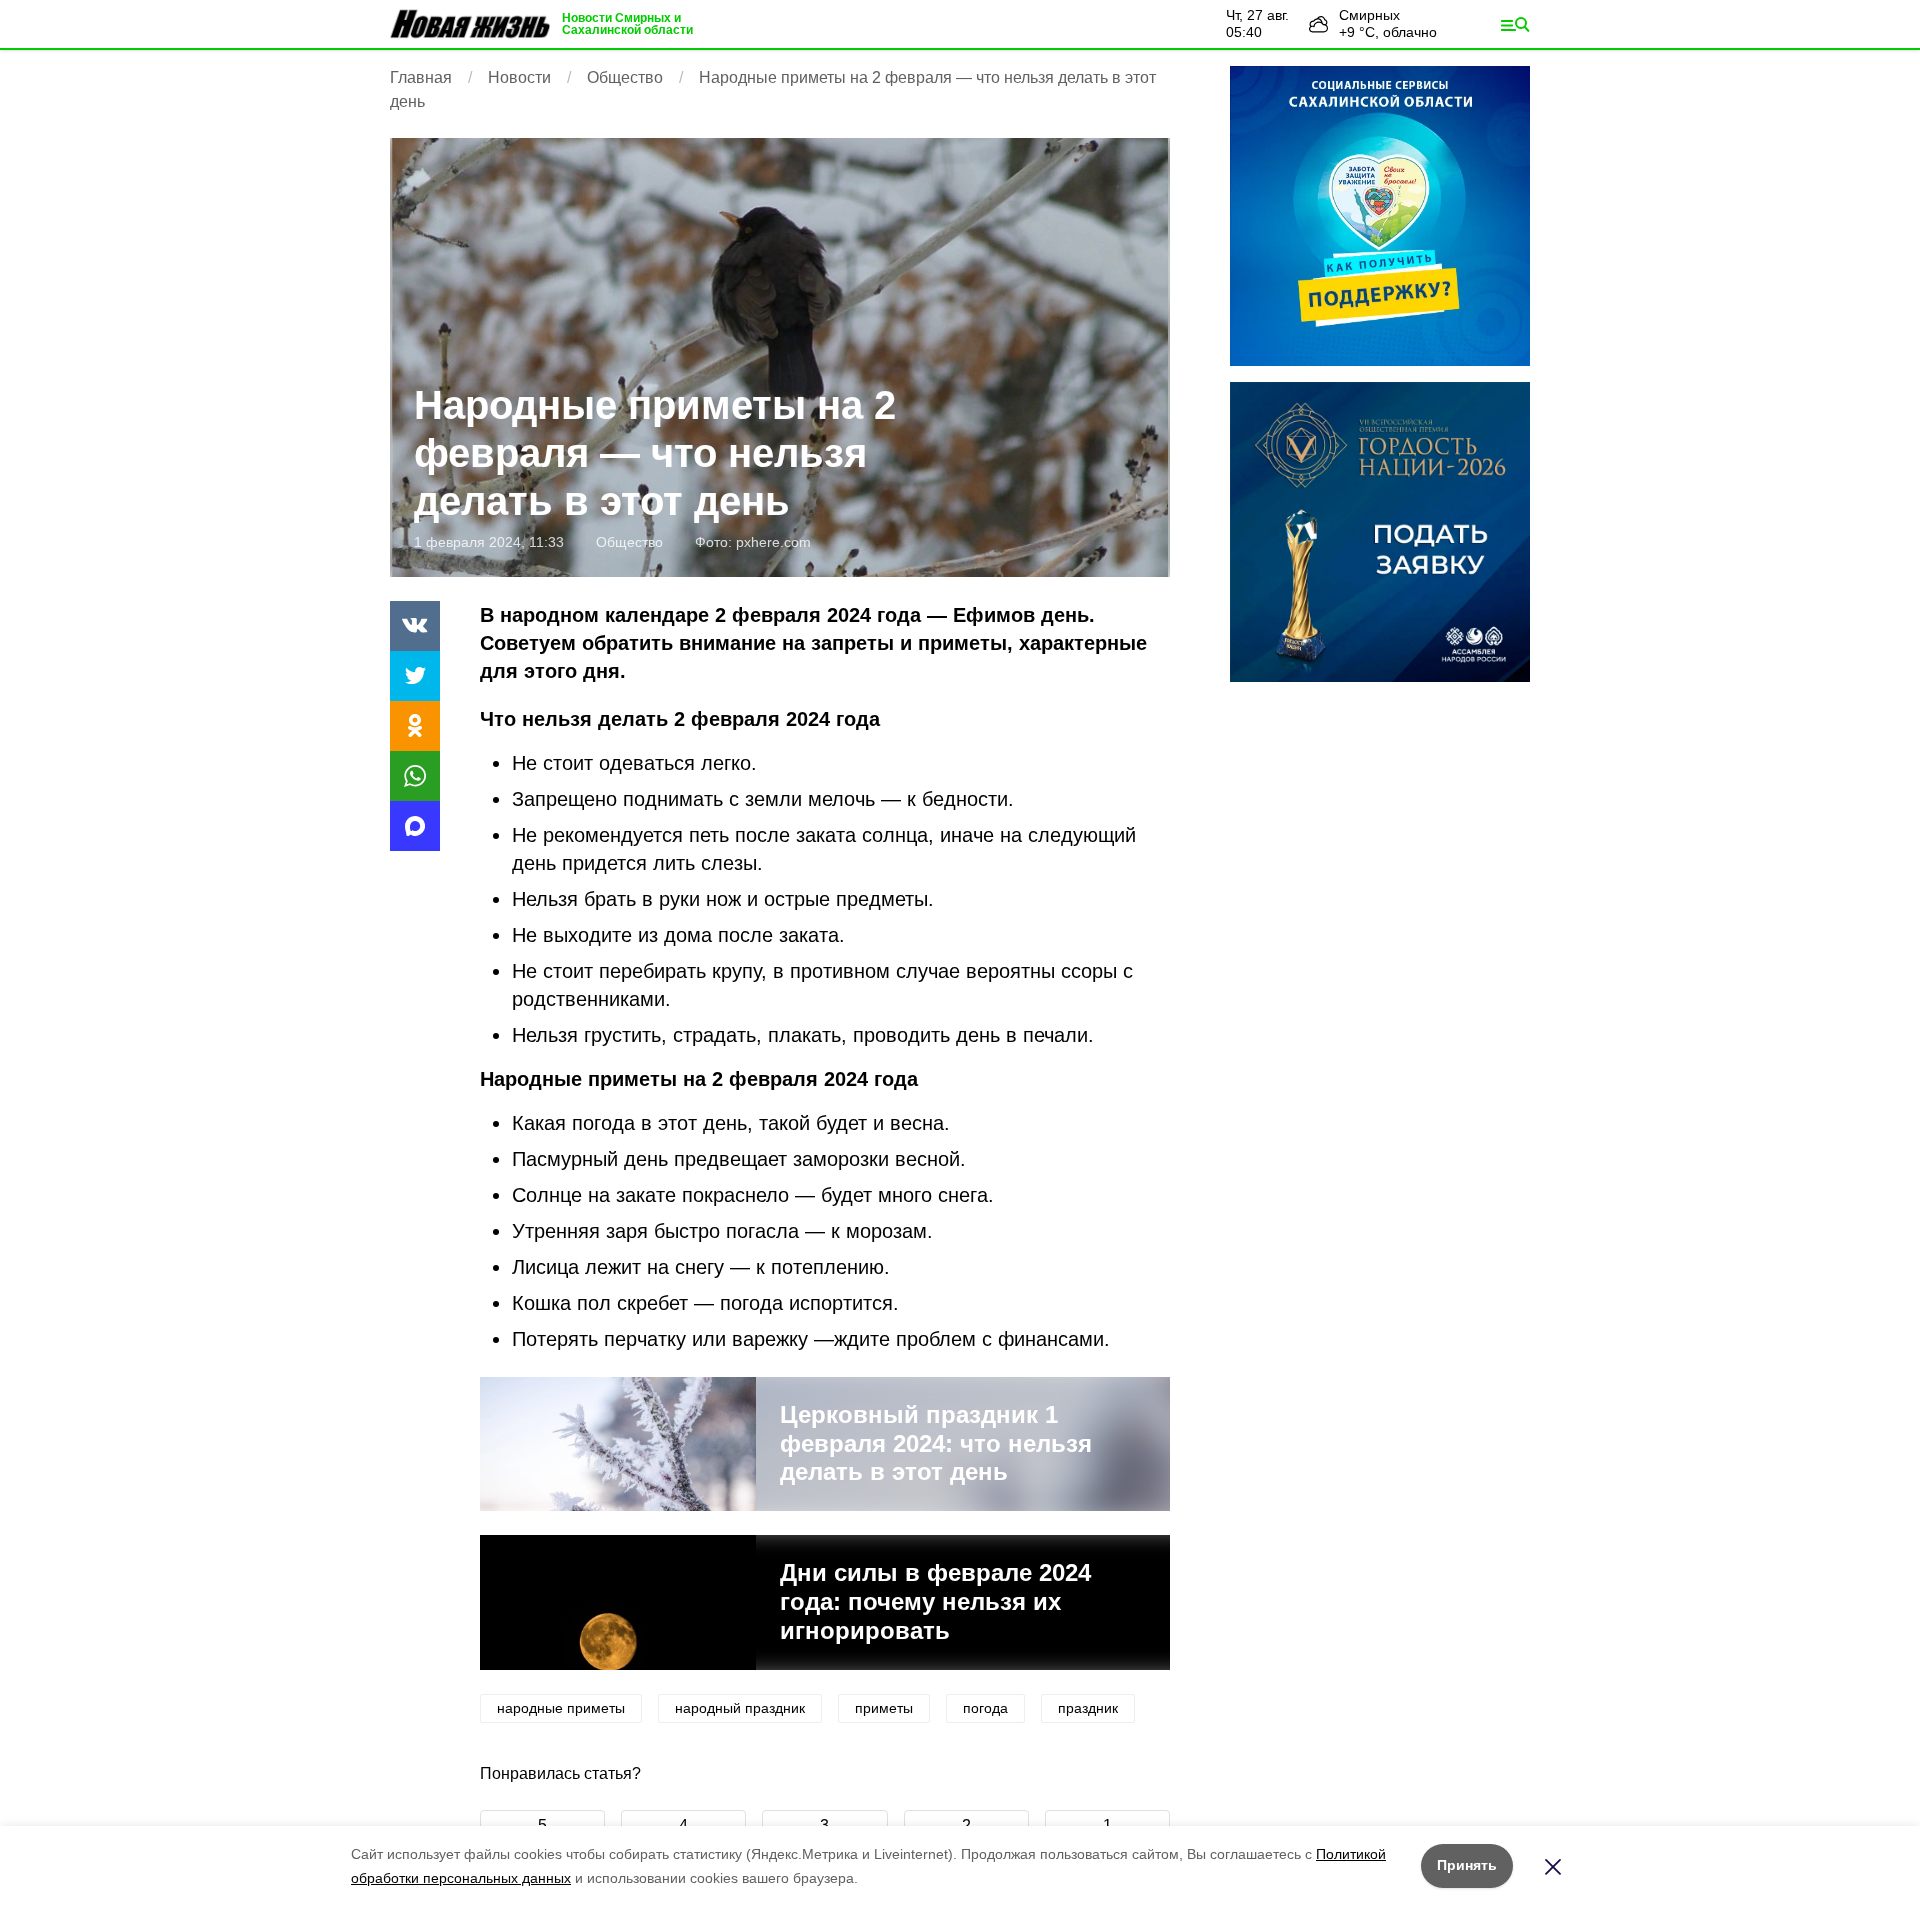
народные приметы (561, 1708)
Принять (1467, 1865)
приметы (884, 1708)
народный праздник (740, 1708)
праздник (1088, 1708)
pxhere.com (773, 542)
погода (985, 1708)
